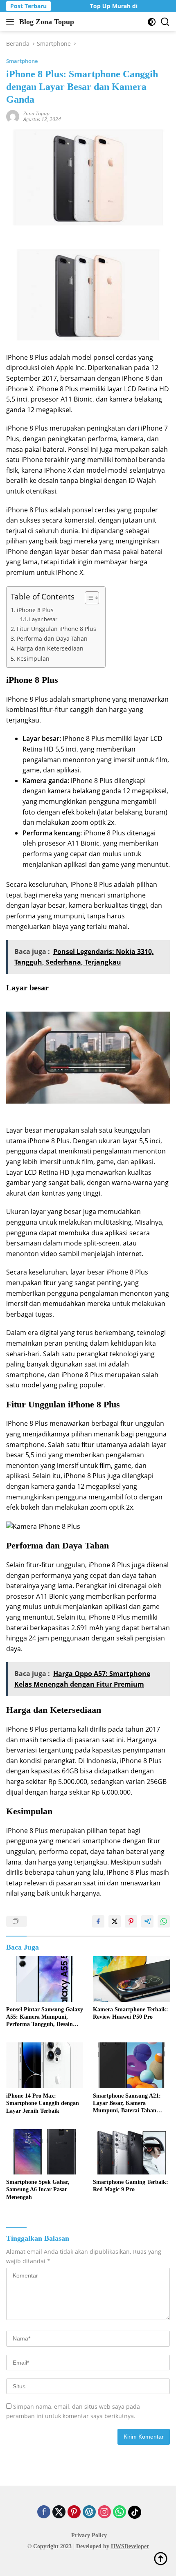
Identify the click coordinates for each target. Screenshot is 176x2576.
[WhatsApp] (120, 2512)
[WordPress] (89, 2512)
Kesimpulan (33, 659)
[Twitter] (59, 2512)
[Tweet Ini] (115, 1921)
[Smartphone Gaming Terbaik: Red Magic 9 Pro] (131, 2152)
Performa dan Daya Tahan (52, 638)
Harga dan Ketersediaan (50, 648)
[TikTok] (135, 2512)
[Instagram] (104, 2512)
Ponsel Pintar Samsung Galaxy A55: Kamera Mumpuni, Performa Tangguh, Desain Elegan (45, 2017)
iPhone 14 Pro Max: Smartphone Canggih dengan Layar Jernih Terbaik (43, 2103)
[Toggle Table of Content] (88, 598)
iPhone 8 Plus (35, 610)
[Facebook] (44, 2512)
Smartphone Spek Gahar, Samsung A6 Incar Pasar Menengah (38, 2189)
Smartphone (22, 61)
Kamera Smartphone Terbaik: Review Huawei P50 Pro (131, 2013)
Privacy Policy (89, 2535)
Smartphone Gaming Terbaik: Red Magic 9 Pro (131, 2186)
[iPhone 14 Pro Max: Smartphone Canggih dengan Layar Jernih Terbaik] (45, 2065)
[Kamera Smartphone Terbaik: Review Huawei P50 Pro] (131, 1979)
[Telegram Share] (147, 1921)
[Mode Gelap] (152, 22)
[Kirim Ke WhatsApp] (164, 1921)
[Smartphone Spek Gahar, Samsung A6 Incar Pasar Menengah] (45, 2152)
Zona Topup (36, 113)
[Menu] (12, 22)
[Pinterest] (74, 2512)
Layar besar (43, 619)
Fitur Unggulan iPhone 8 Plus (56, 629)
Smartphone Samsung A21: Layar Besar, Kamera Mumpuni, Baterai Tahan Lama (127, 2104)
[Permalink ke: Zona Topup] (13, 116)
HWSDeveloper (130, 2546)
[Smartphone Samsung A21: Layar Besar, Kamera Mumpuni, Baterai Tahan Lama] (131, 2065)
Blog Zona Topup (47, 22)
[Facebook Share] (98, 1921)
